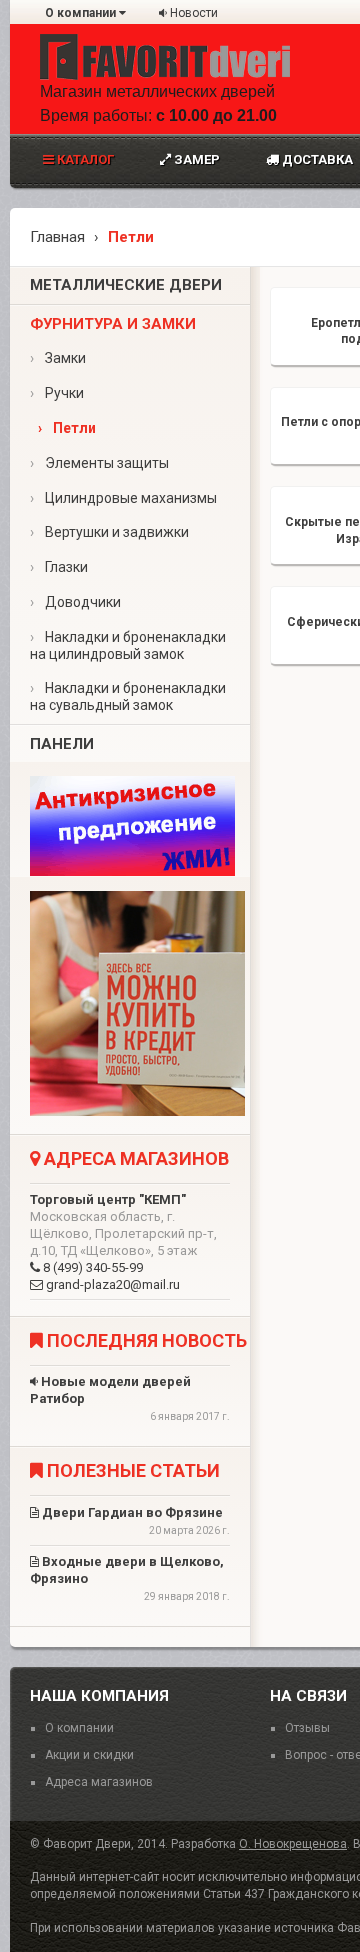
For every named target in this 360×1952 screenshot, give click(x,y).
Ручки (57, 393)
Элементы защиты (99, 463)
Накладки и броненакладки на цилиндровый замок (128, 645)
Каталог (84, 159)
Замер (195, 159)
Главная (57, 237)
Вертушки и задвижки (109, 532)
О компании (82, 13)
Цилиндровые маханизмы (123, 498)
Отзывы (307, 1728)
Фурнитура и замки (113, 324)
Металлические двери (126, 285)
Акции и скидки (89, 1755)
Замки (58, 358)
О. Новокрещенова (293, 1844)
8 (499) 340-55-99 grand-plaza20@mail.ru (123, 1242)
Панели (62, 744)
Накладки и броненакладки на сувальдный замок (128, 696)
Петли (67, 428)
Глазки (59, 567)
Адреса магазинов (99, 1782)
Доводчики (75, 602)
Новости (192, 13)
